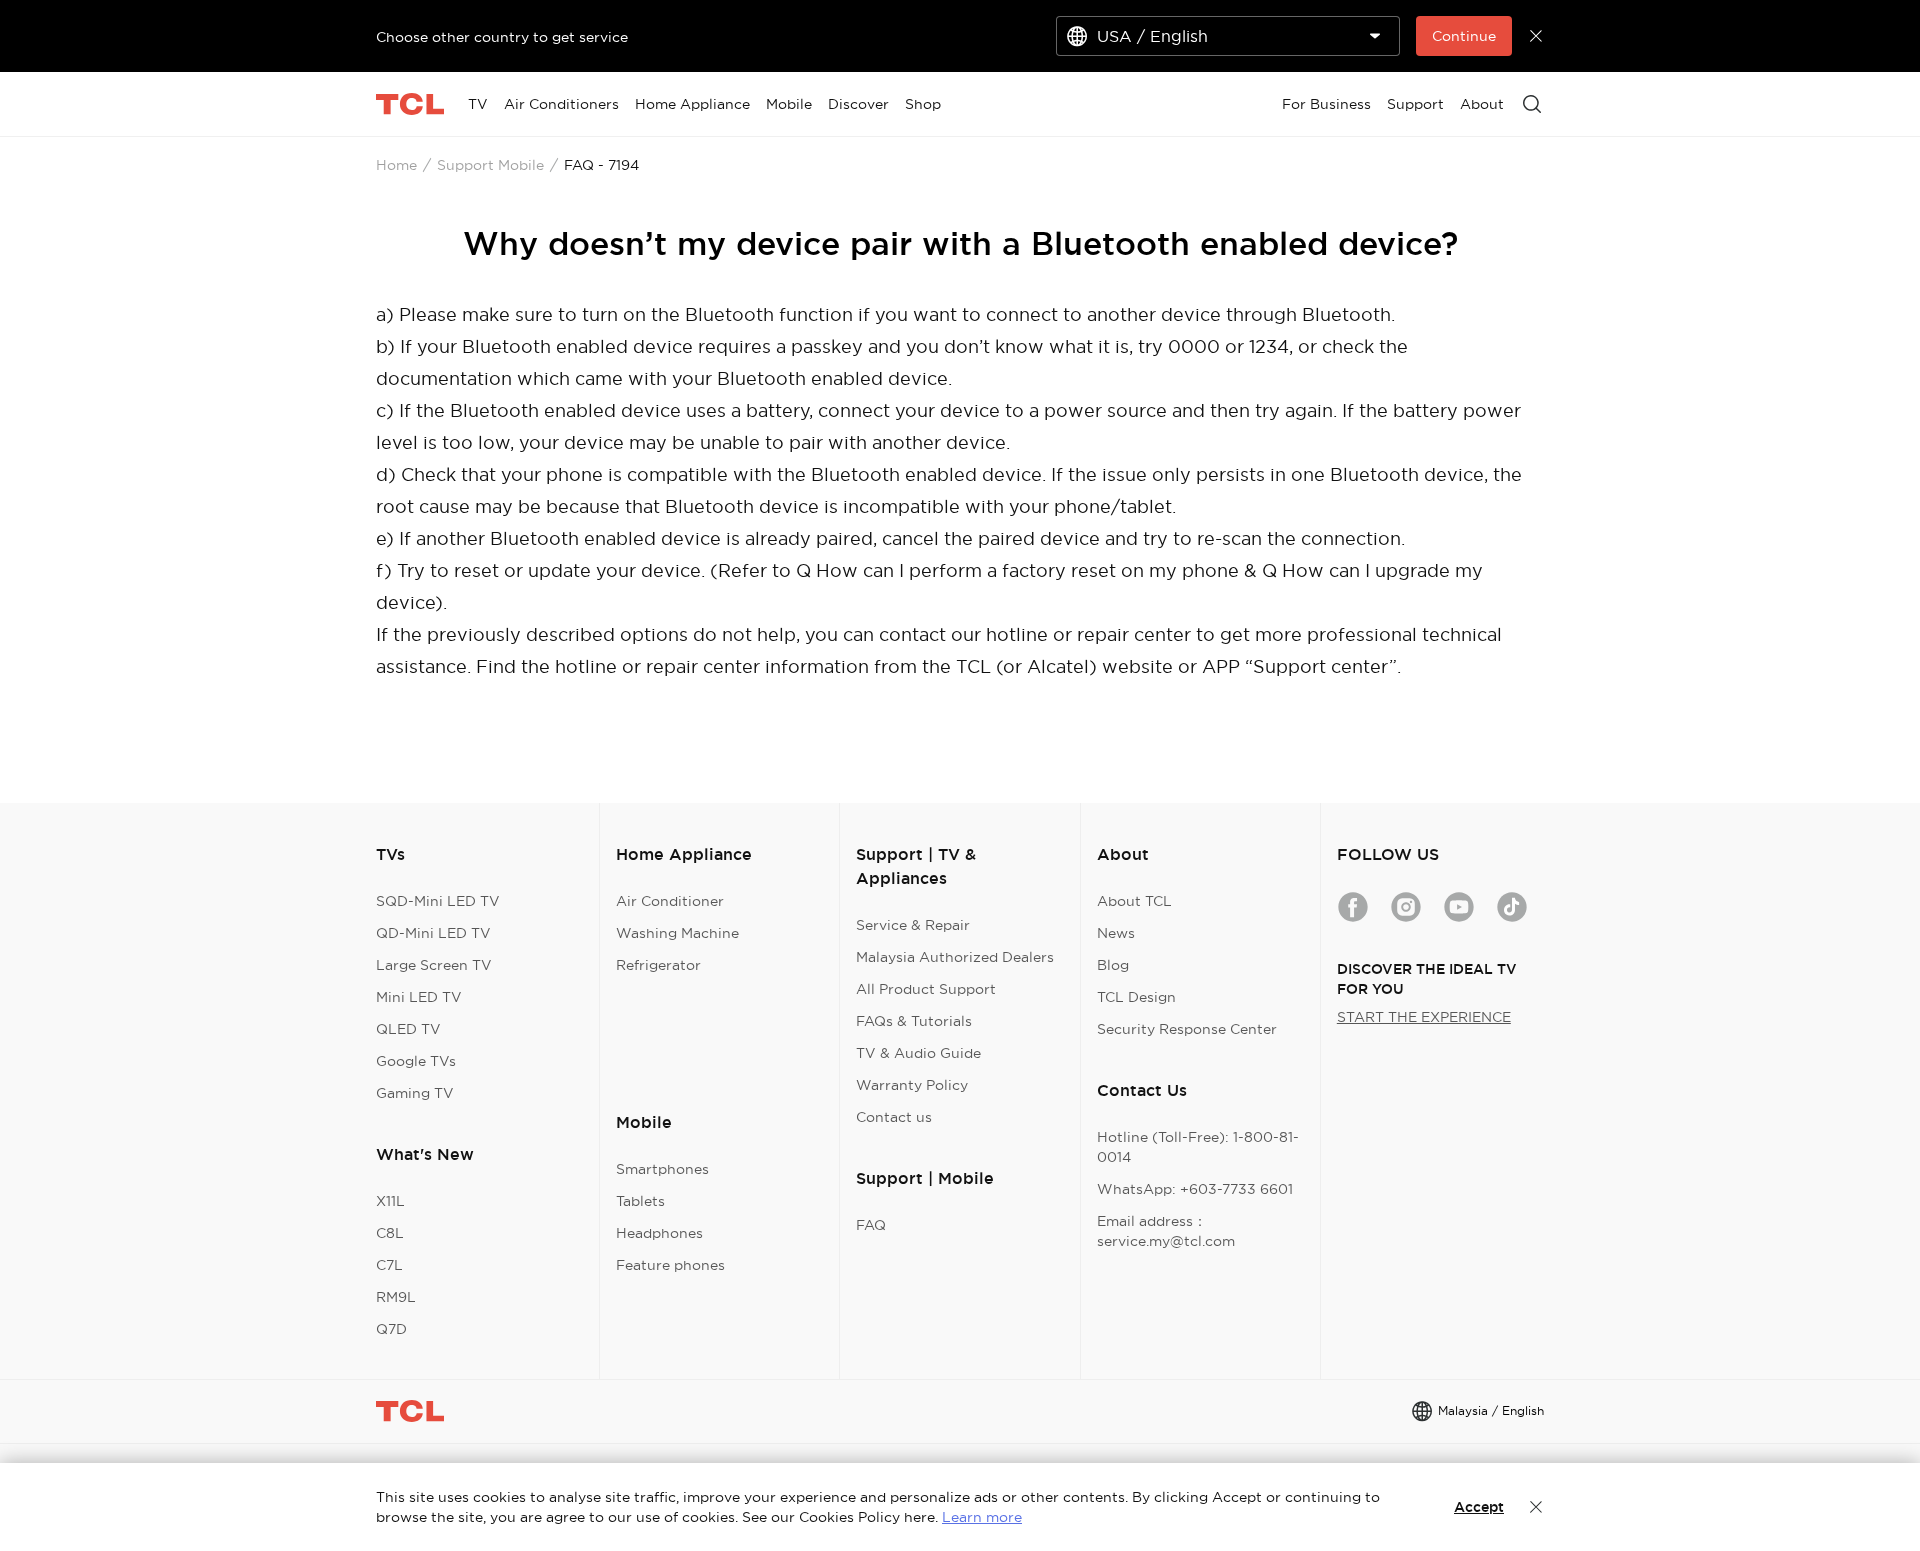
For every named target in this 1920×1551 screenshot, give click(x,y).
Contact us (894, 1117)
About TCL (1134, 901)
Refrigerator (658, 965)
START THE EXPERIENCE (1424, 1017)
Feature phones (670, 1265)
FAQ (871, 1225)
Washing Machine (677, 933)
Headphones (659, 1233)
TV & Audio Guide (918, 1053)
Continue (1464, 36)
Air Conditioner (670, 901)
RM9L (396, 1297)
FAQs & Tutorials (914, 1021)
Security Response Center (1187, 1029)
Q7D (391, 1329)
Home (396, 165)
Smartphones (662, 1169)
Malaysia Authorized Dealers (955, 957)
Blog (1113, 965)
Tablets (640, 1201)
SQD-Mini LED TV (438, 901)
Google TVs (416, 1061)
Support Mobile (490, 165)
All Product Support (926, 989)
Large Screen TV (434, 965)
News (1116, 933)
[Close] (1536, 1507)
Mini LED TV (419, 997)
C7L (389, 1265)
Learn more (982, 1517)
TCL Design (1136, 997)
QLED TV (408, 1029)
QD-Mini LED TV (433, 933)
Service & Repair (913, 925)
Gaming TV (415, 1093)
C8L (390, 1233)
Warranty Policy (912, 1085)
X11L (390, 1201)
